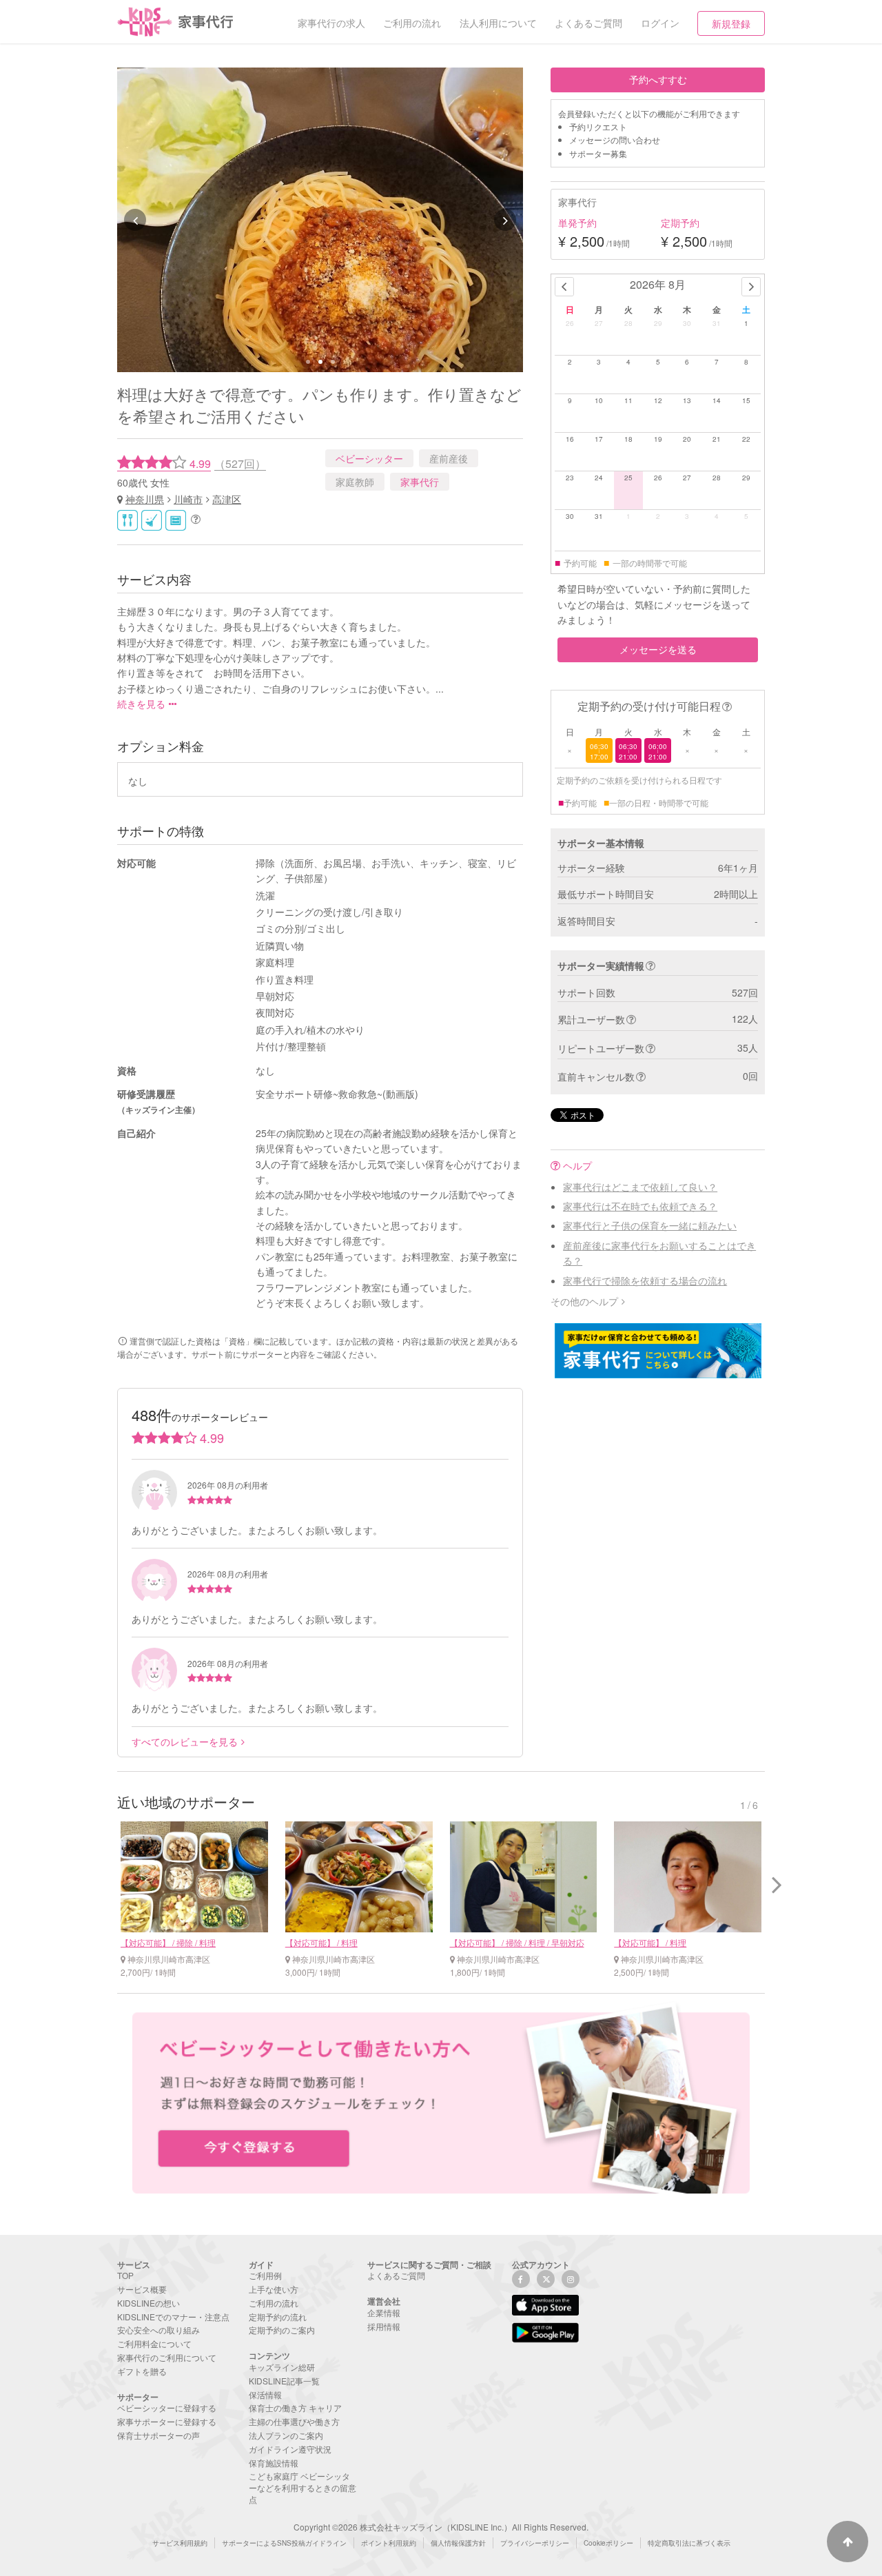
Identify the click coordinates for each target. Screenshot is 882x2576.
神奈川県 (145, 499)
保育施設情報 (274, 2463)
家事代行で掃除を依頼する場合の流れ (645, 1280)
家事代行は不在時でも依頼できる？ (640, 1206)
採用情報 (384, 2326)
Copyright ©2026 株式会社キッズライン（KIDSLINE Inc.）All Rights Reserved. (441, 2527)
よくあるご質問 (396, 2275)
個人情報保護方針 (458, 2543)
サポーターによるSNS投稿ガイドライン (284, 2543)
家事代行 (420, 482)
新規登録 (731, 23)
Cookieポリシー (608, 2543)
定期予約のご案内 (282, 2330)
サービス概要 (142, 2289)
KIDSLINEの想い (148, 2303)
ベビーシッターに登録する (167, 2408)
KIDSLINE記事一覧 (284, 2381)
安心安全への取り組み (158, 2330)
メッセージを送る (658, 649)
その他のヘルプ (584, 1301)
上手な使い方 (274, 2289)
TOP (125, 2275)
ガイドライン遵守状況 (290, 2449)
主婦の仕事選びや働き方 (294, 2421)
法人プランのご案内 (286, 2435)
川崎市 (188, 499)
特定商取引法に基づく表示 (689, 2543)
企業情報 (384, 2312)
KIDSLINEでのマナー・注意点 (173, 2317)
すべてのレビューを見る (185, 1741)
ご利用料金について (154, 2343)
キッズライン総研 (282, 2367)
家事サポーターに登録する (167, 2421)
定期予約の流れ (278, 2317)
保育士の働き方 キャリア (295, 2408)
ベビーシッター (369, 458)
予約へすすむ (658, 79)
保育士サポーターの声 (158, 2435)
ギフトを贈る (142, 2371)
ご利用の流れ (274, 2303)
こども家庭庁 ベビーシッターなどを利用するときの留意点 (302, 2487)
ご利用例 (265, 2275)
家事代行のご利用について (167, 2357)
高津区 (227, 499)
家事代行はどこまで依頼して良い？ (640, 1187)
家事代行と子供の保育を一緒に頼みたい (650, 1225)
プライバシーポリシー (535, 2543)
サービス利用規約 (180, 2543)
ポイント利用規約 (389, 2543)
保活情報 (265, 2394)
